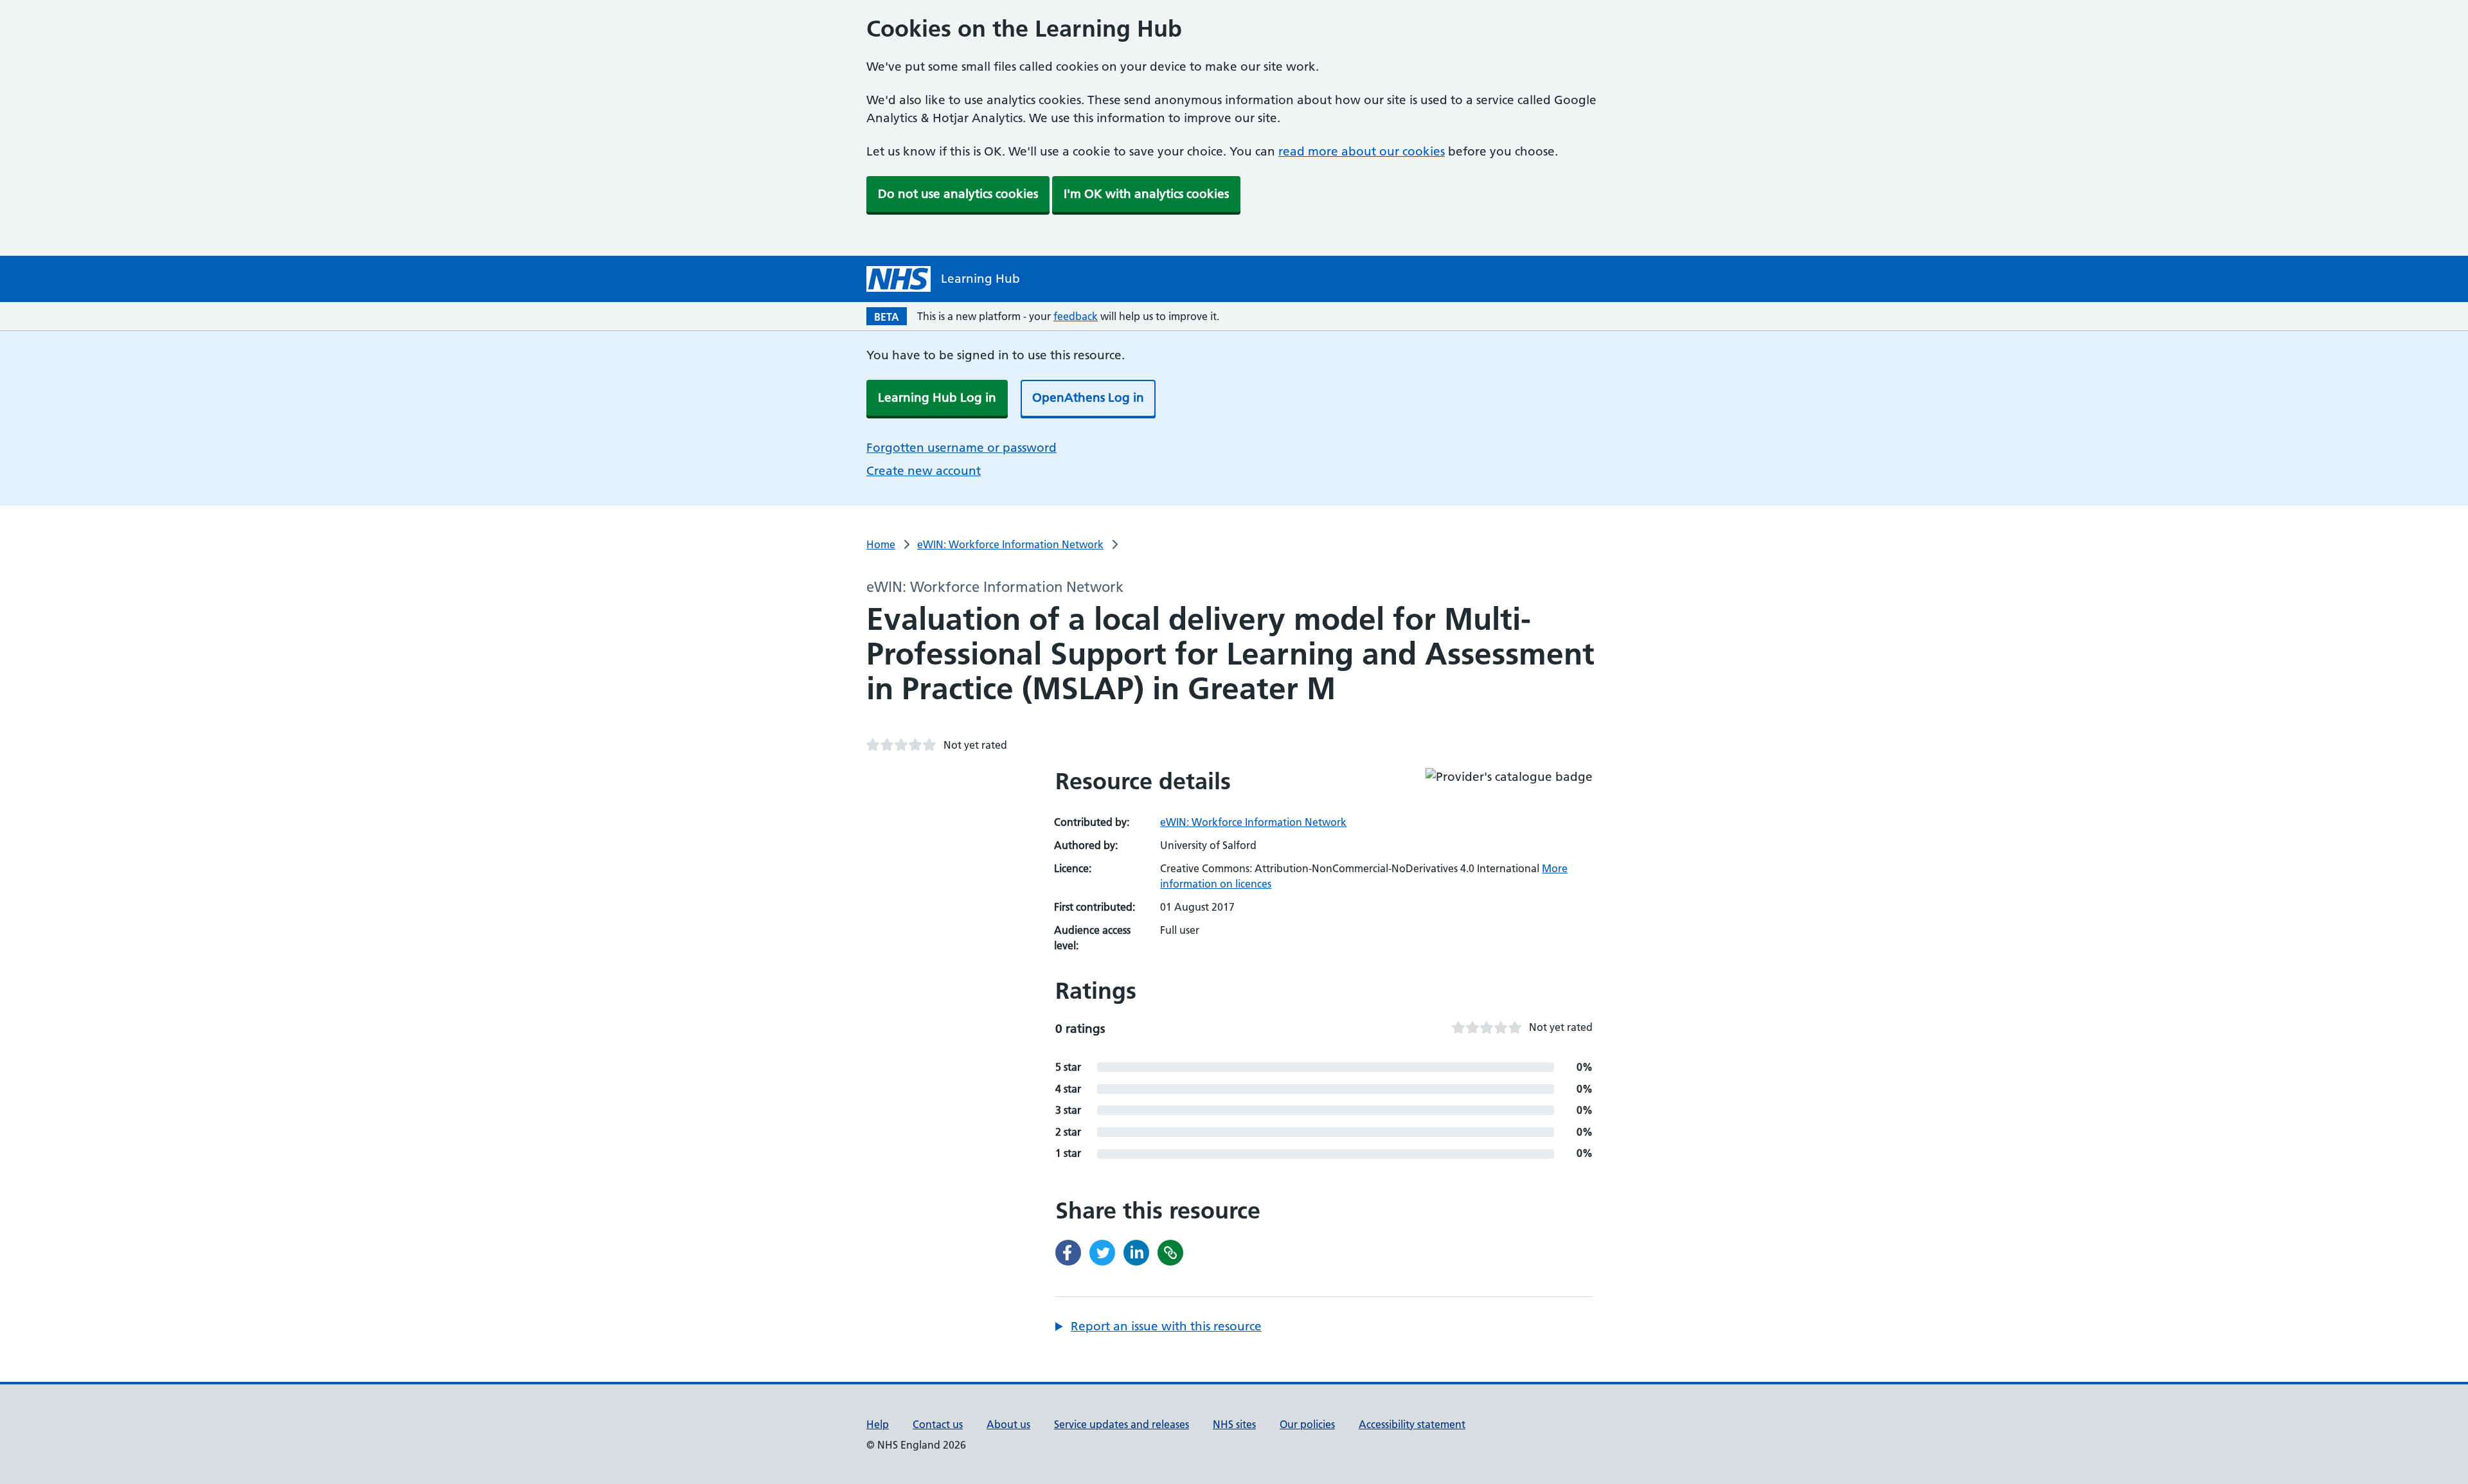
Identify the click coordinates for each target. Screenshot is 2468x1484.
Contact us (938, 1424)
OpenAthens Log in (1088, 398)
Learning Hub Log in (937, 398)
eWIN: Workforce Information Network (1010, 544)
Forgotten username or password (961, 448)
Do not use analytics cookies (958, 194)
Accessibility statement (1412, 1424)
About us (1008, 1424)
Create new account (924, 471)
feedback (1076, 316)
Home (881, 544)
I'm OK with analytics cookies (1146, 194)
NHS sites (1234, 1424)
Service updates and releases (1122, 1424)
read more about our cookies (1362, 151)
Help (878, 1424)
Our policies (1307, 1424)
